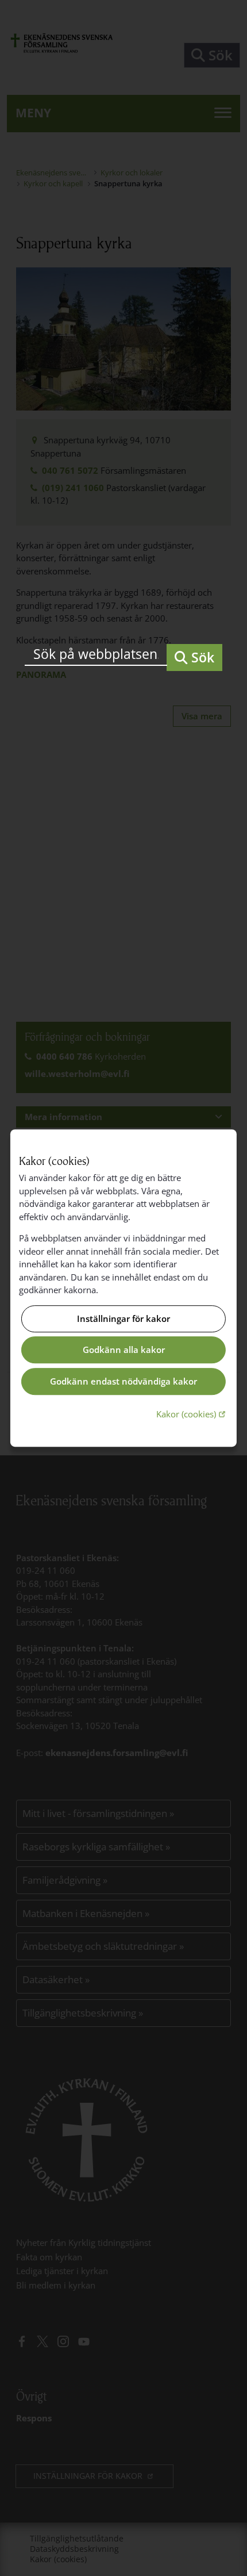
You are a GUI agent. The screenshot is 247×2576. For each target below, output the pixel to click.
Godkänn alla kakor (124, 1350)
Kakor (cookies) (192, 1414)
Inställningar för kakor (123, 1318)
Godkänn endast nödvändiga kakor (123, 1381)
